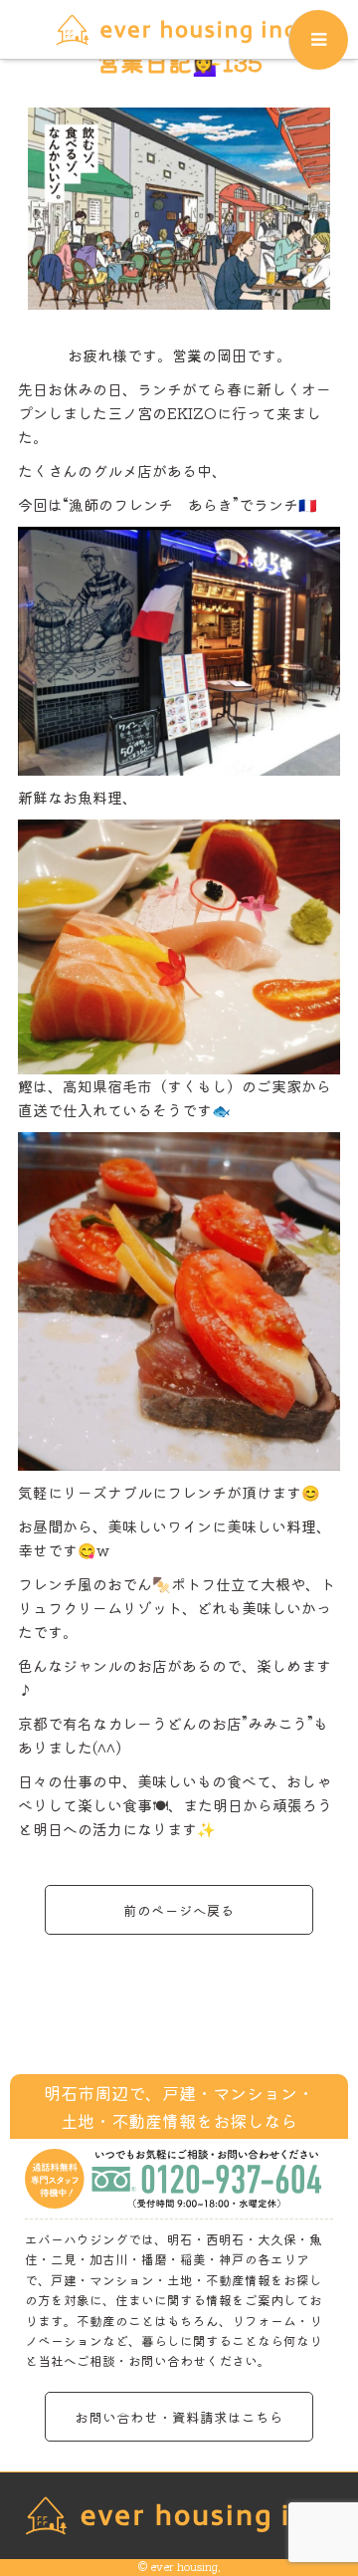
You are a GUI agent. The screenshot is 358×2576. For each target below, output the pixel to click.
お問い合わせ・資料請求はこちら (179, 2417)
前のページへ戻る (179, 1910)
